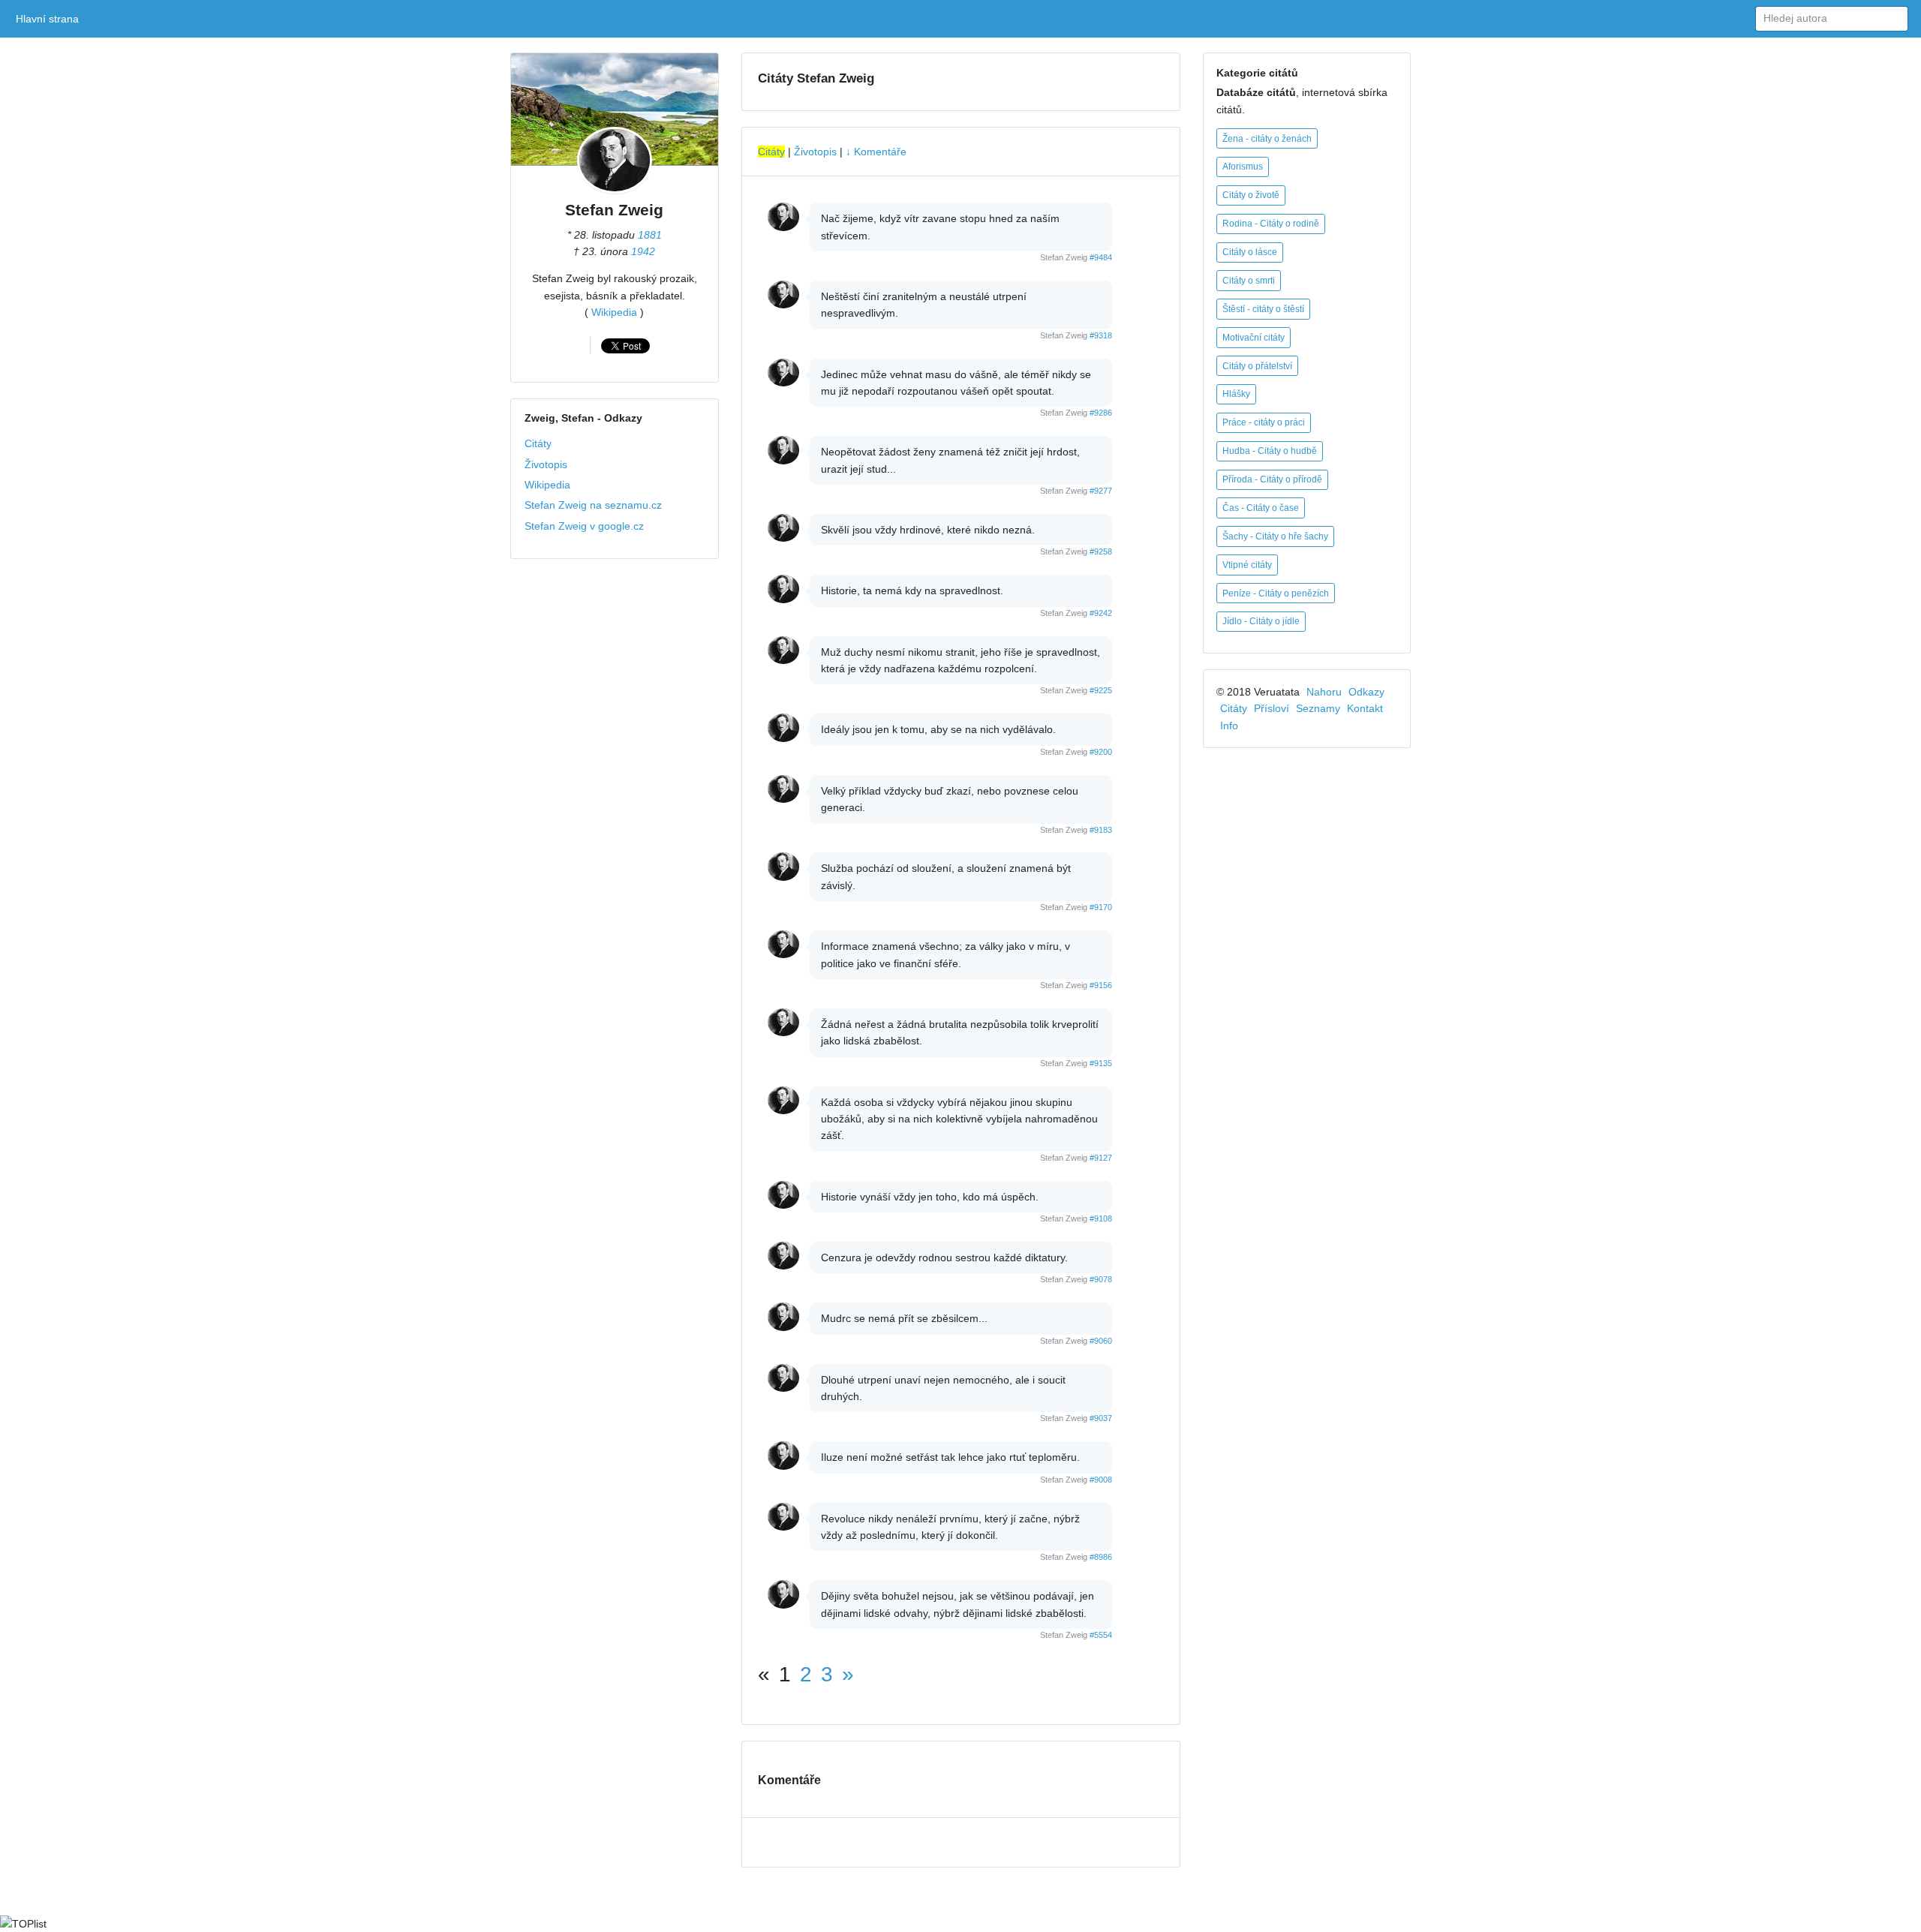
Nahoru (1324, 692)
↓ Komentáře (876, 152)
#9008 (1101, 1480)
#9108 (1101, 1218)
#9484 (1101, 257)
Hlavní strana (50, 19)
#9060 (1101, 1341)
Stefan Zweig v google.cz (584, 526)
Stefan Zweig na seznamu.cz (593, 505)
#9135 (1101, 1063)
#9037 (1101, 1418)
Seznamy (1318, 708)
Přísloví (1272, 708)
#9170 (1101, 907)
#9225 (1101, 690)
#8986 (1101, 1557)
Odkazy (1366, 692)
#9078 (1101, 1279)
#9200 (1101, 752)
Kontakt (1365, 708)
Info (1229, 726)
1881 (650, 235)
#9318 (1101, 335)
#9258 (1101, 551)
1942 (643, 251)
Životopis (546, 464)
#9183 (1101, 830)
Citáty (538, 443)
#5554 (1101, 1635)
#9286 (1101, 413)
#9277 (1101, 491)
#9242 (1101, 613)
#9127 (1101, 1158)
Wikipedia (614, 312)
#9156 (1101, 985)
